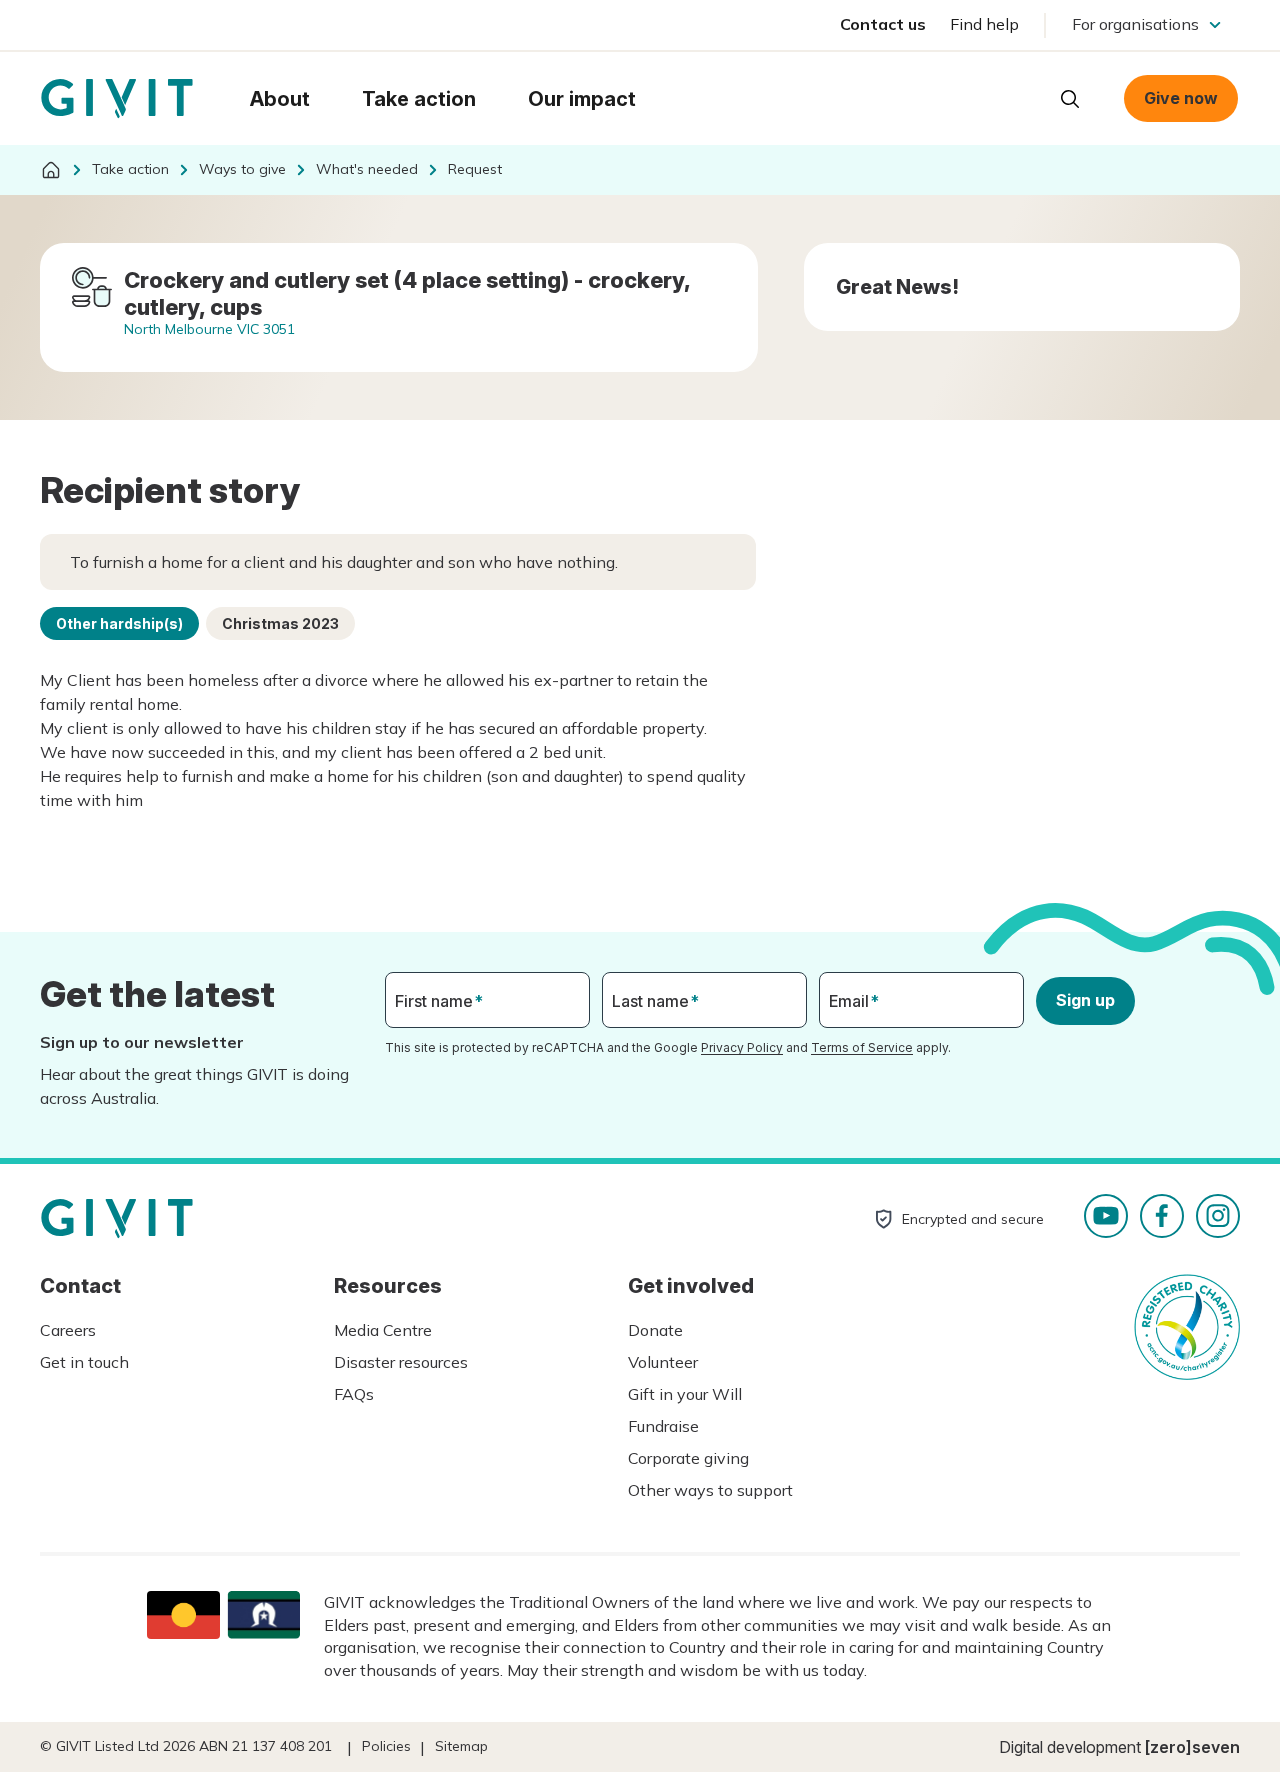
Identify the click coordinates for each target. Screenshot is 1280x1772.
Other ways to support (710, 1490)
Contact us (883, 24)
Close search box (1020, 97)
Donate (655, 1330)
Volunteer (663, 1362)
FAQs (354, 1394)
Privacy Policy (742, 1047)
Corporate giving (688, 1458)
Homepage (117, 99)
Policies (386, 1746)
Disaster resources (401, 1362)
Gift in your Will (685, 1394)
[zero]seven (1192, 1747)
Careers (68, 1330)
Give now (1181, 98)
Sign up (1085, 1000)
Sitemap (461, 1746)
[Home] (51, 170)
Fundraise (663, 1426)
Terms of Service (862, 1047)
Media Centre (383, 1330)
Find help (984, 24)
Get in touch (84, 1362)
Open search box (1070, 99)
